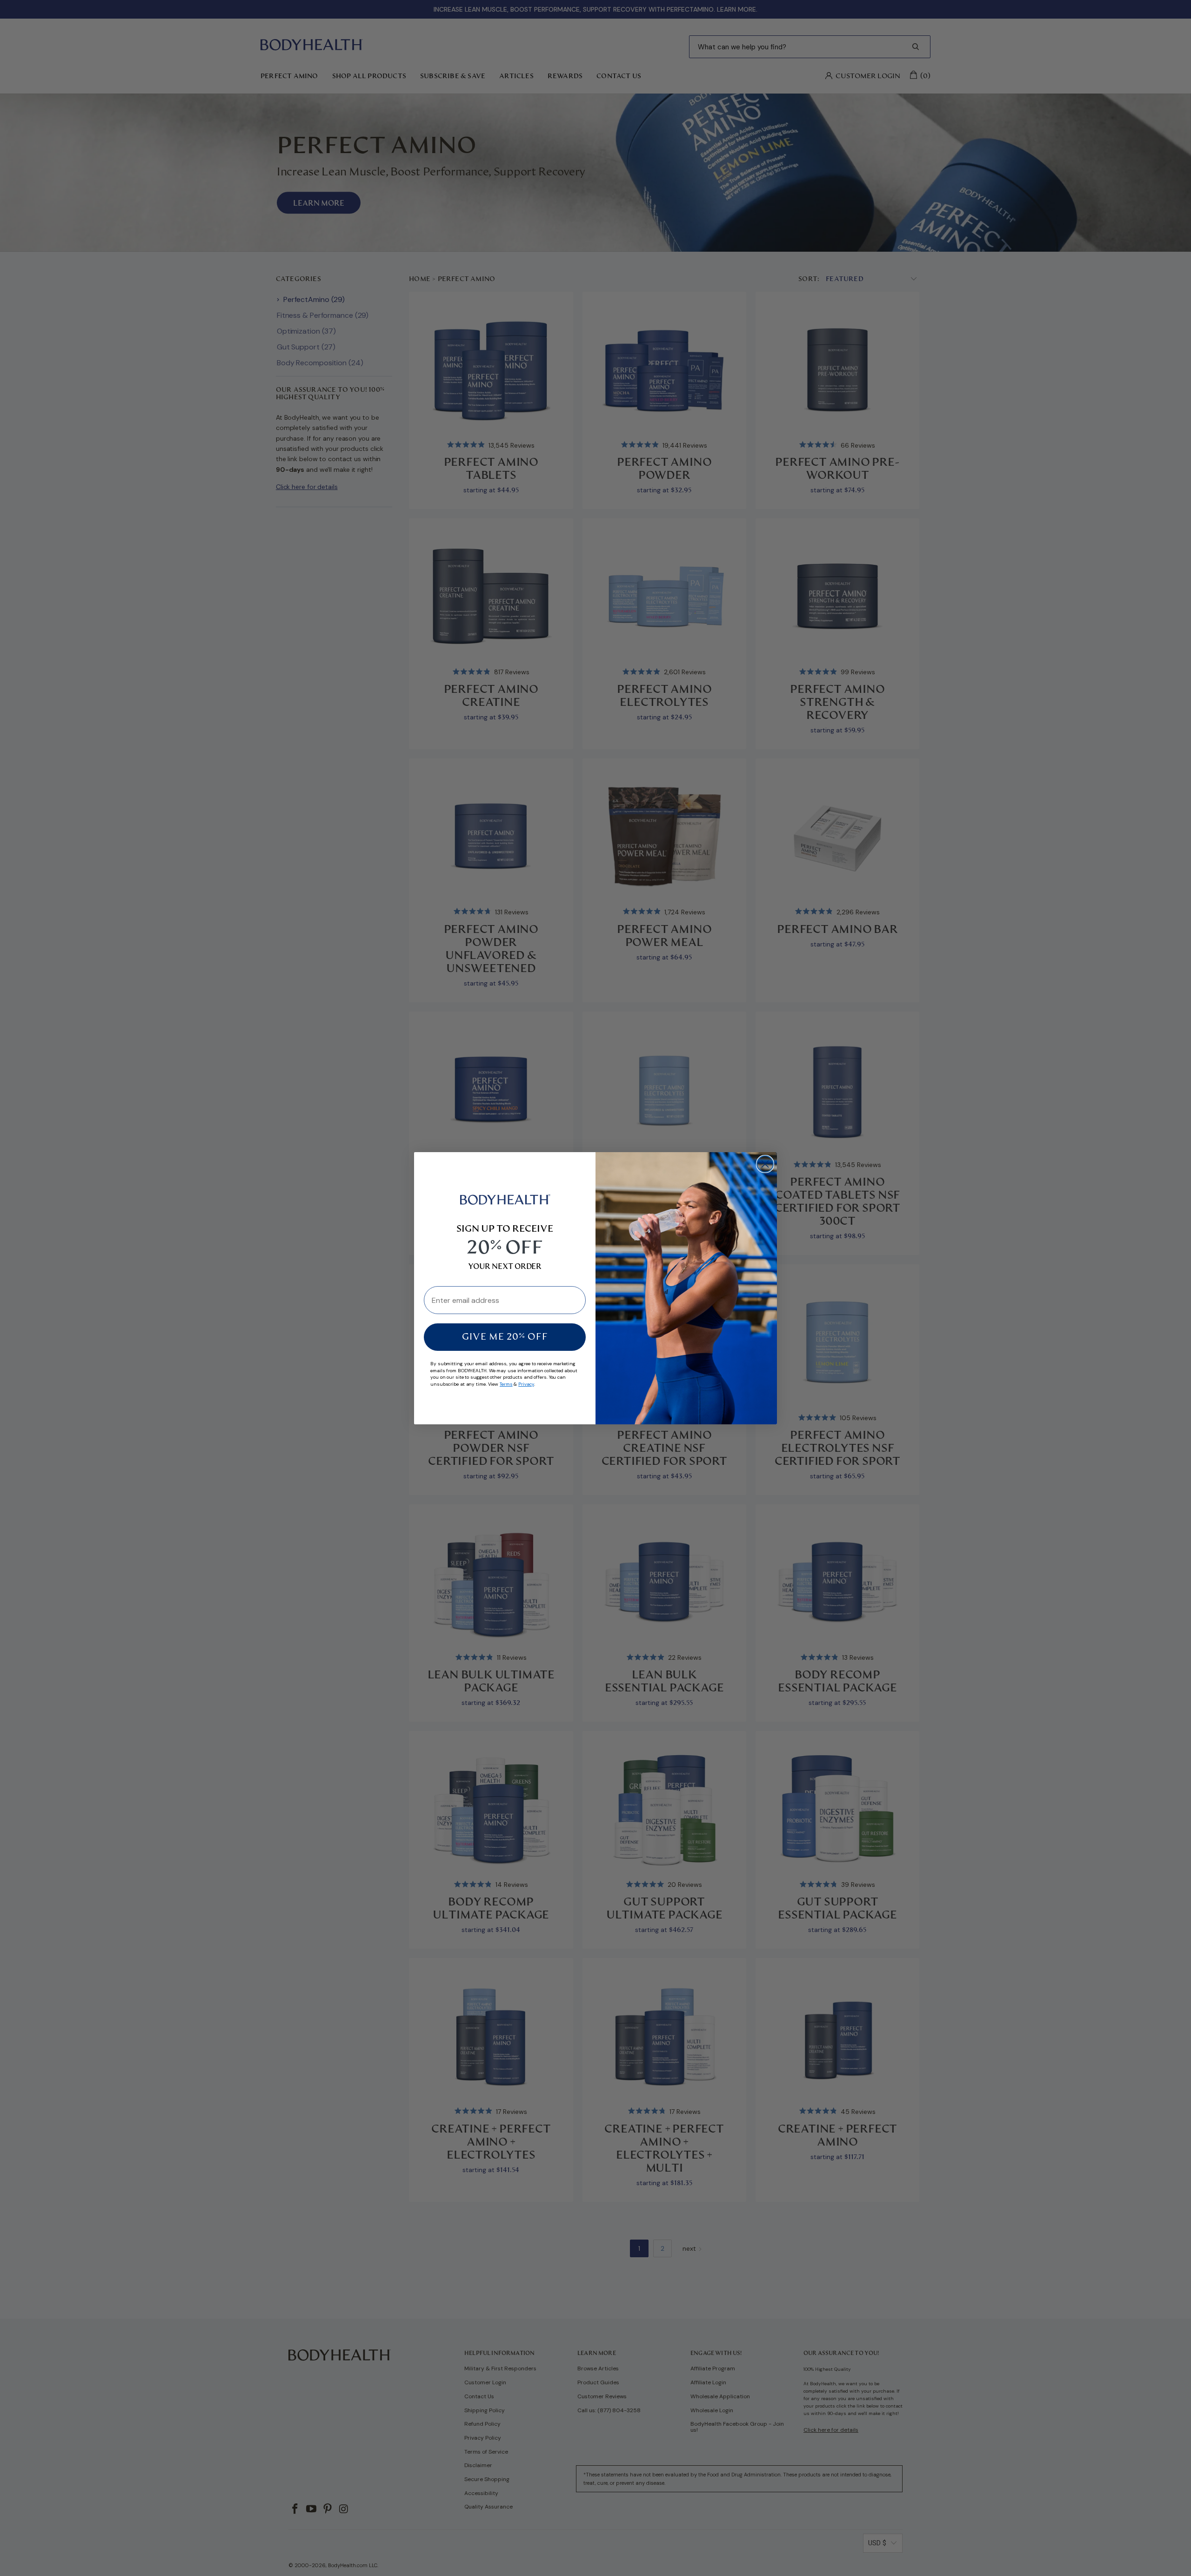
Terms (506, 1384)
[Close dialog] (765, 1164)
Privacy (526, 1384)
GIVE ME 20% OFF (505, 1337)
